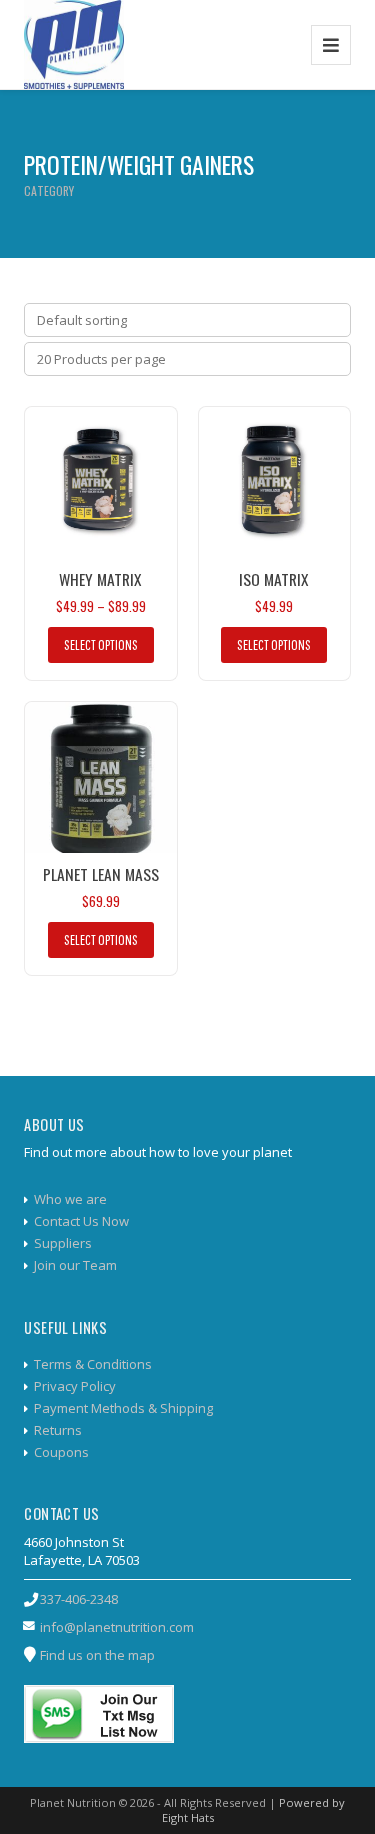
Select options (101, 644)
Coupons (61, 1452)
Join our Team (75, 1265)
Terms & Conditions (93, 1364)
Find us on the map (97, 1655)
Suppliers (63, 1243)
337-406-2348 (79, 1599)
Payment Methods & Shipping (123, 1408)
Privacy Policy (75, 1386)
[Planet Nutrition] (73, 44)
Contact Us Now (81, 1221)
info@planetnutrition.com (117, 1627)
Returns (58, 1430)
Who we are (70, 1199)
